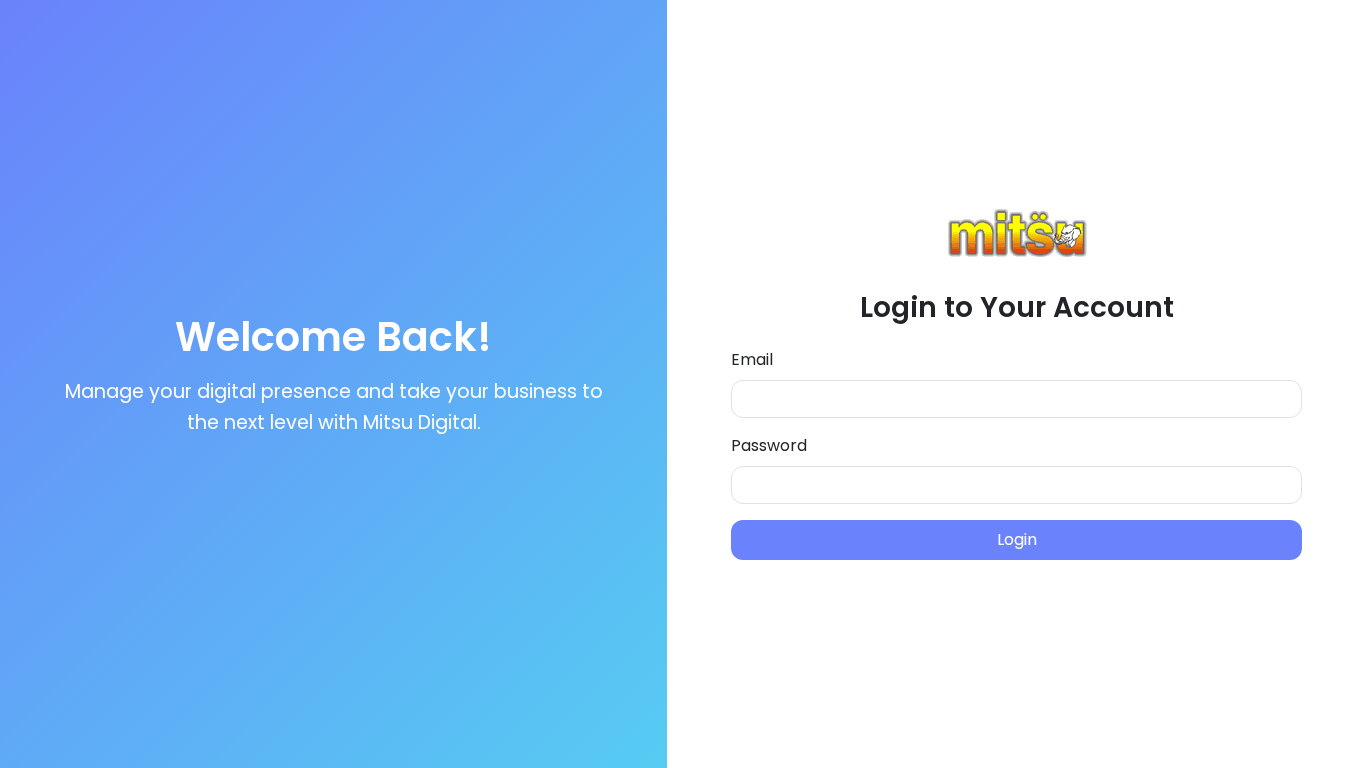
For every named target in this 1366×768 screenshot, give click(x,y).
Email (752, 359)
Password (769, 445)
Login (1017, 539)
